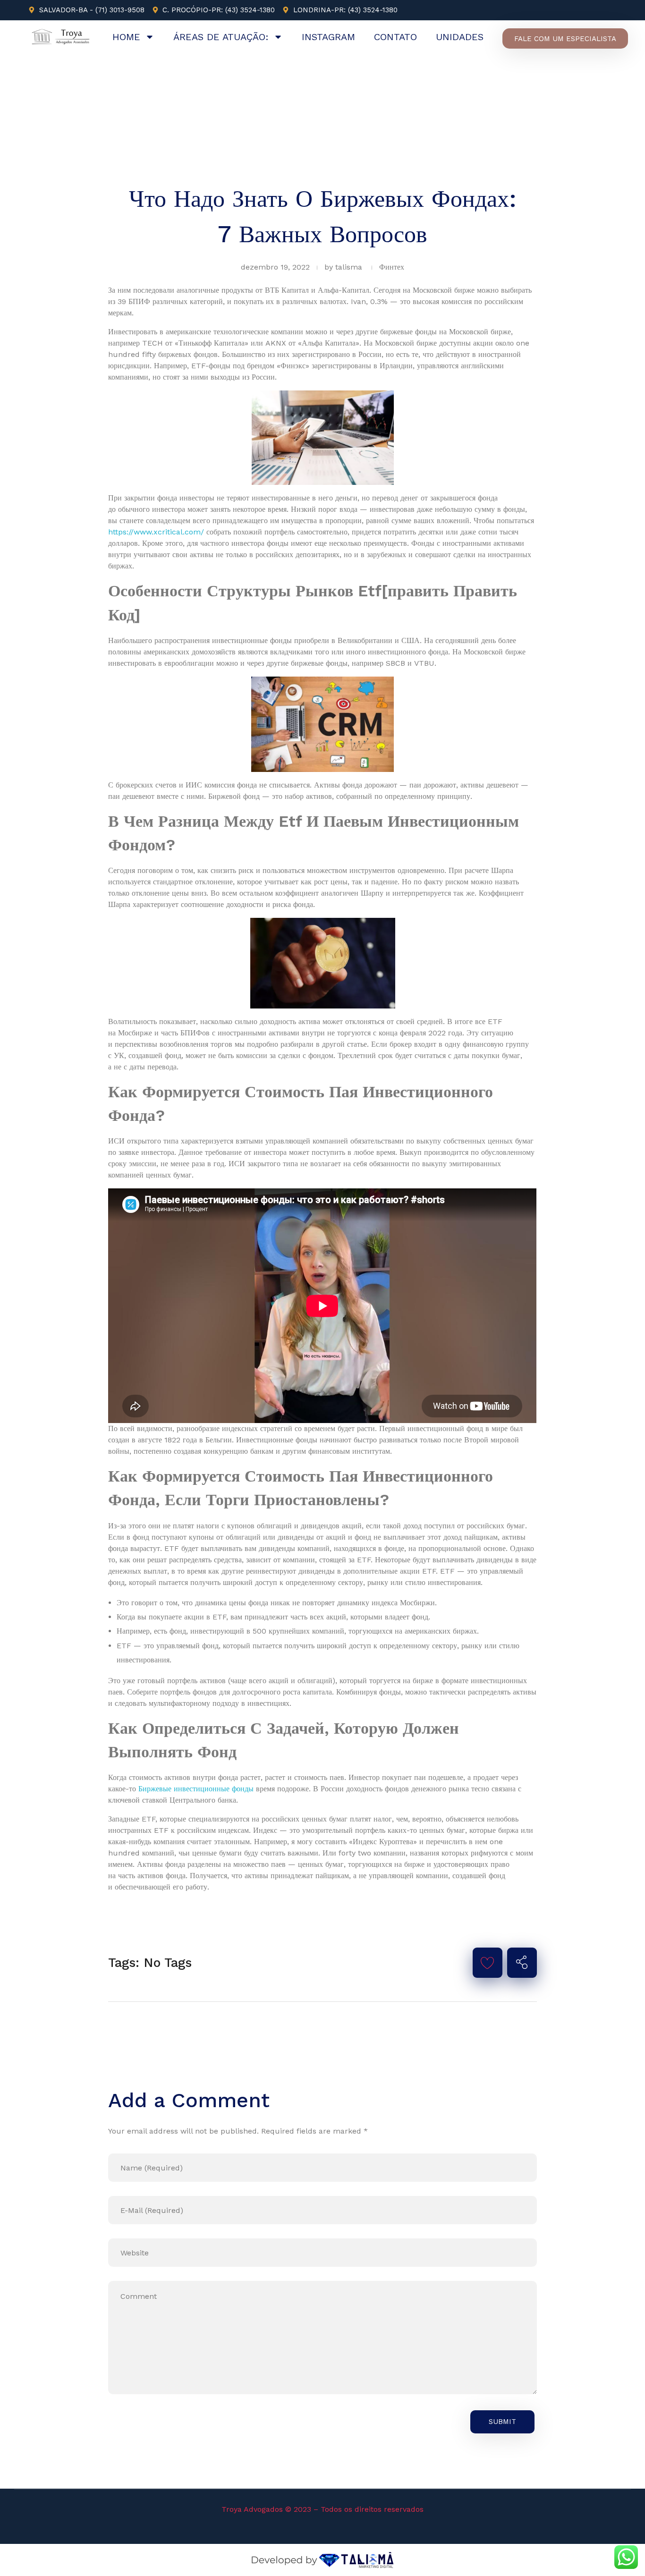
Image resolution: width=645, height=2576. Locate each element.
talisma (349, 267)
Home (126, 37)
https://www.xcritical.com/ (156, 532)
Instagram (328, 37)
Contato (395, 37)
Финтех (392, 267)
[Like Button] (487, 1963)
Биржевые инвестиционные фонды (196, 1789)
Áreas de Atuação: (221, 37)
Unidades (460, 37)
